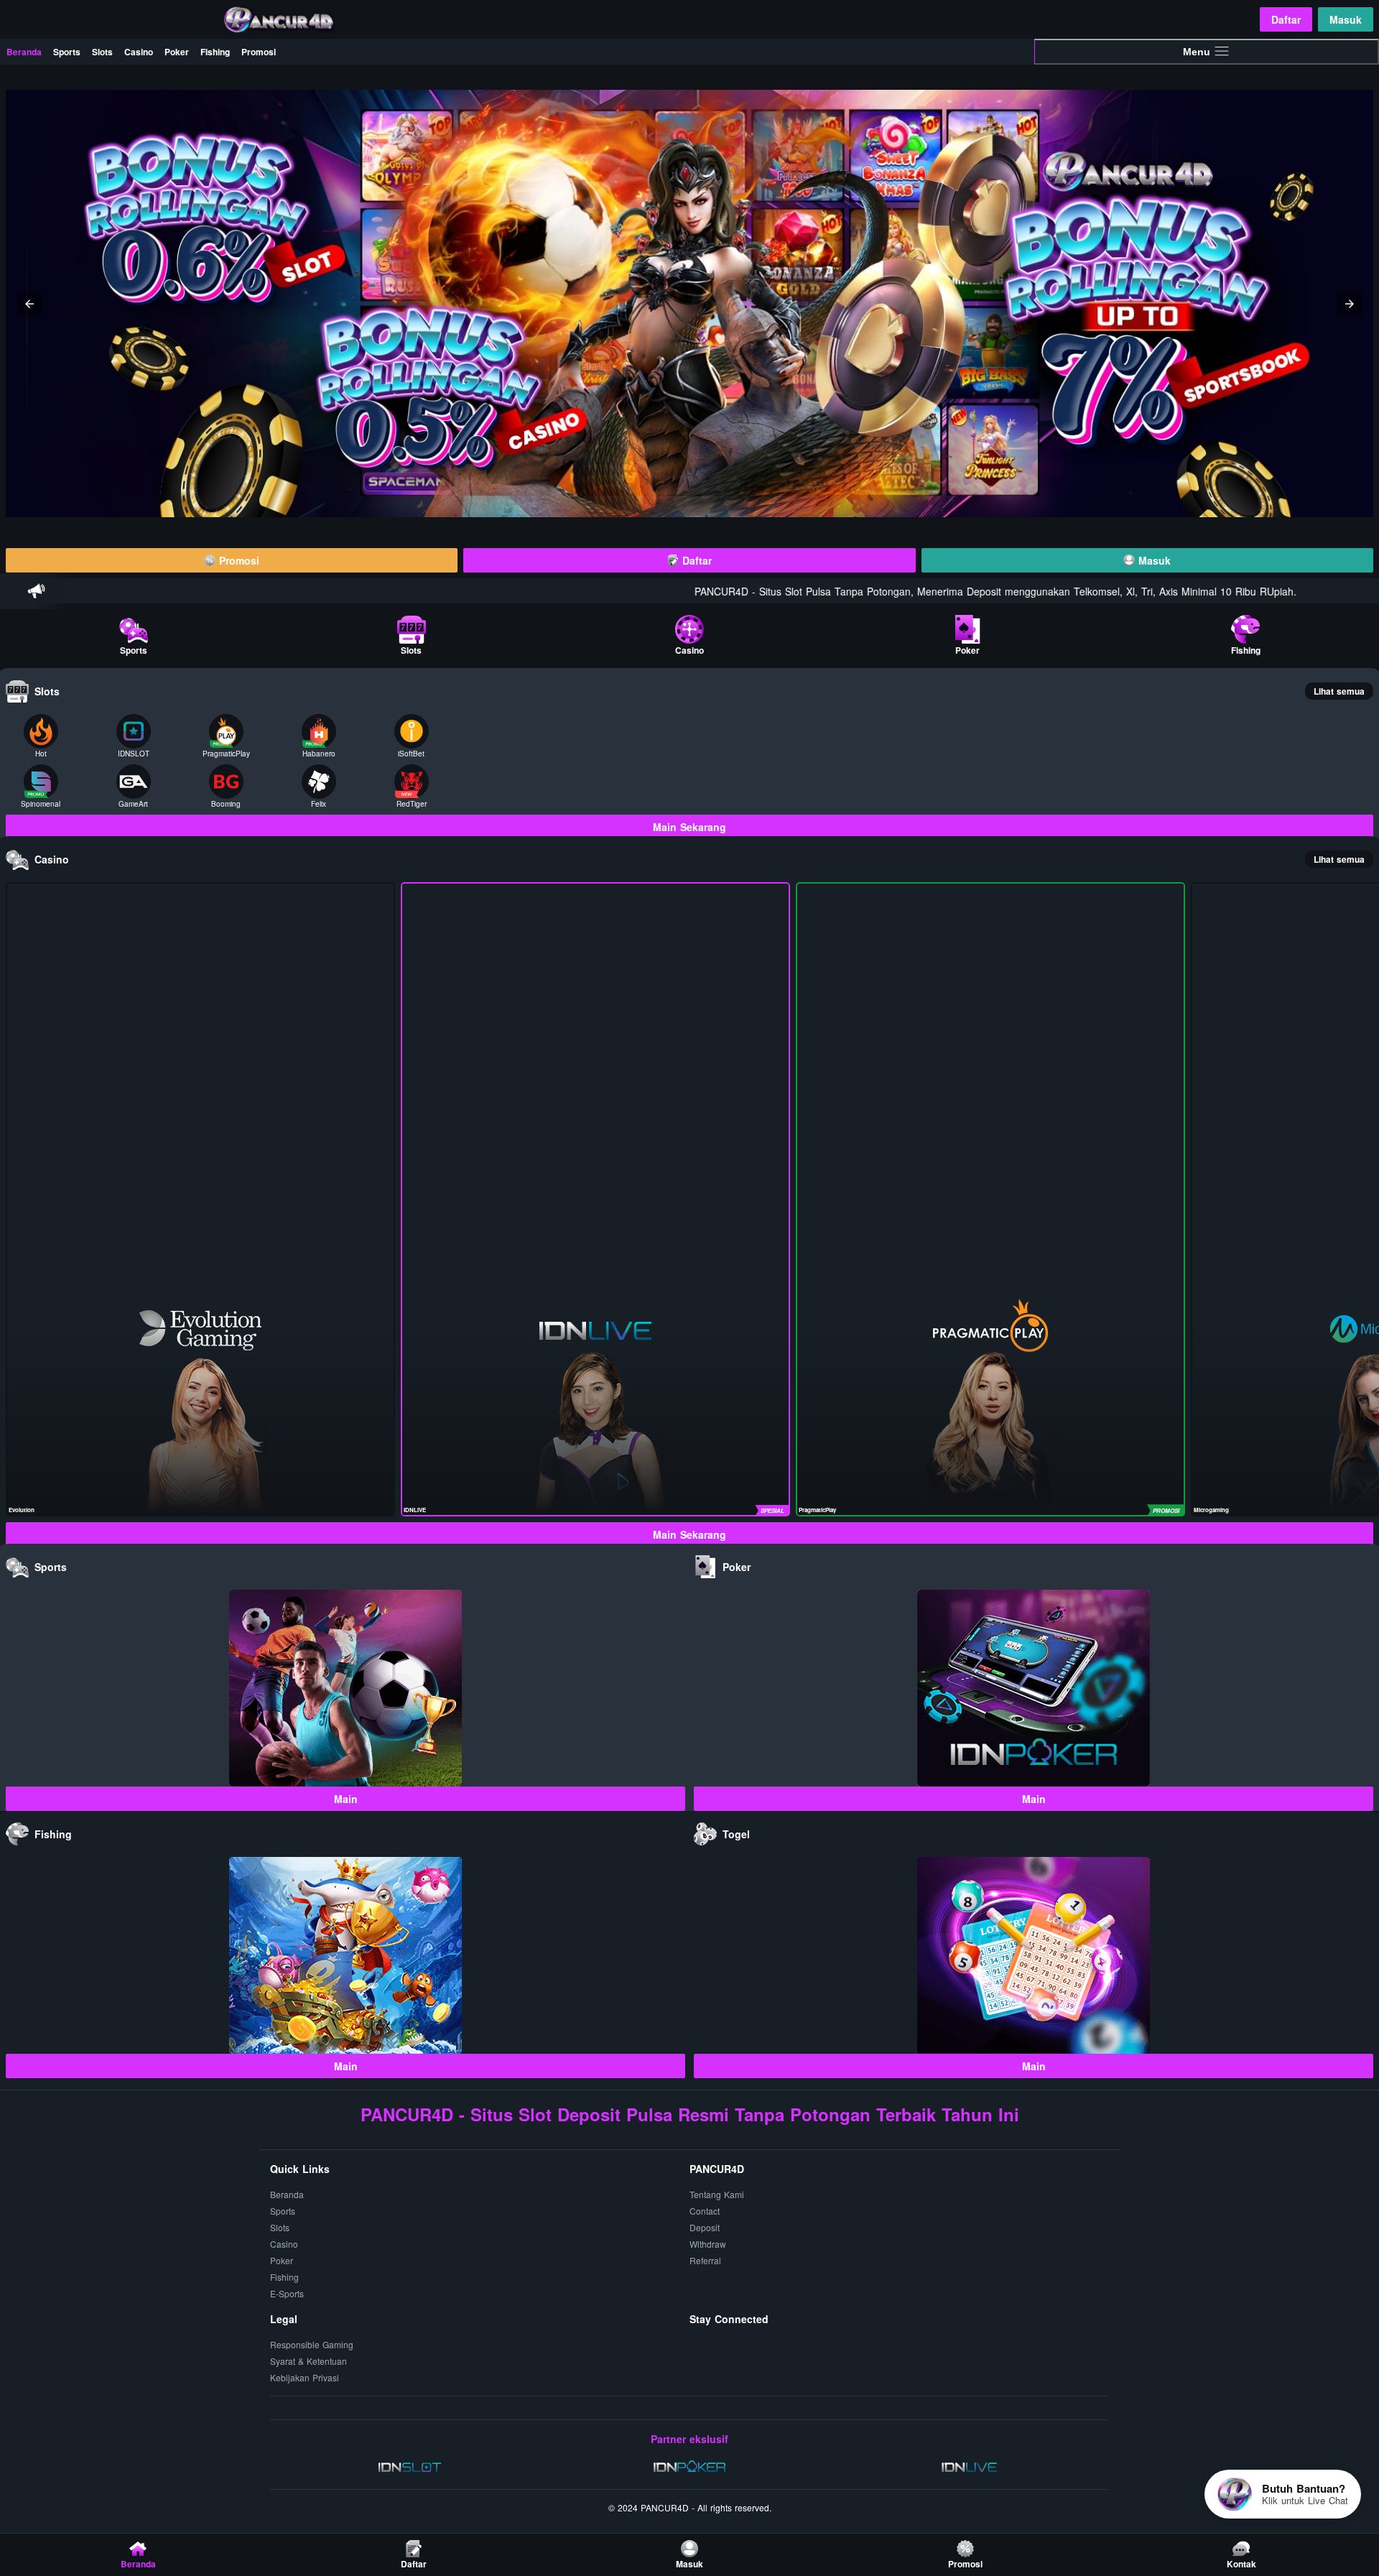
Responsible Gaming (312, 2344)
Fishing (215, 52)
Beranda (24, 52)
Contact (705, 2211)
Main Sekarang (689, 827)
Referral (705, 2260)
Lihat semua (1339, 691)
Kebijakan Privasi (305, 2377)
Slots (102, 52)
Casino (139, 52)
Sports (67, 52)
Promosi (259, 52)
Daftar (1286, 19)
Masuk (1346, 19)
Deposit (705, 2227)
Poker (177, 52)
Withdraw (708, 2244)
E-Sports (287, 2293)
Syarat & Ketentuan (308, 2361)
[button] (29, 304)
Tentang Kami (717, 2194)
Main (346, 1799)
